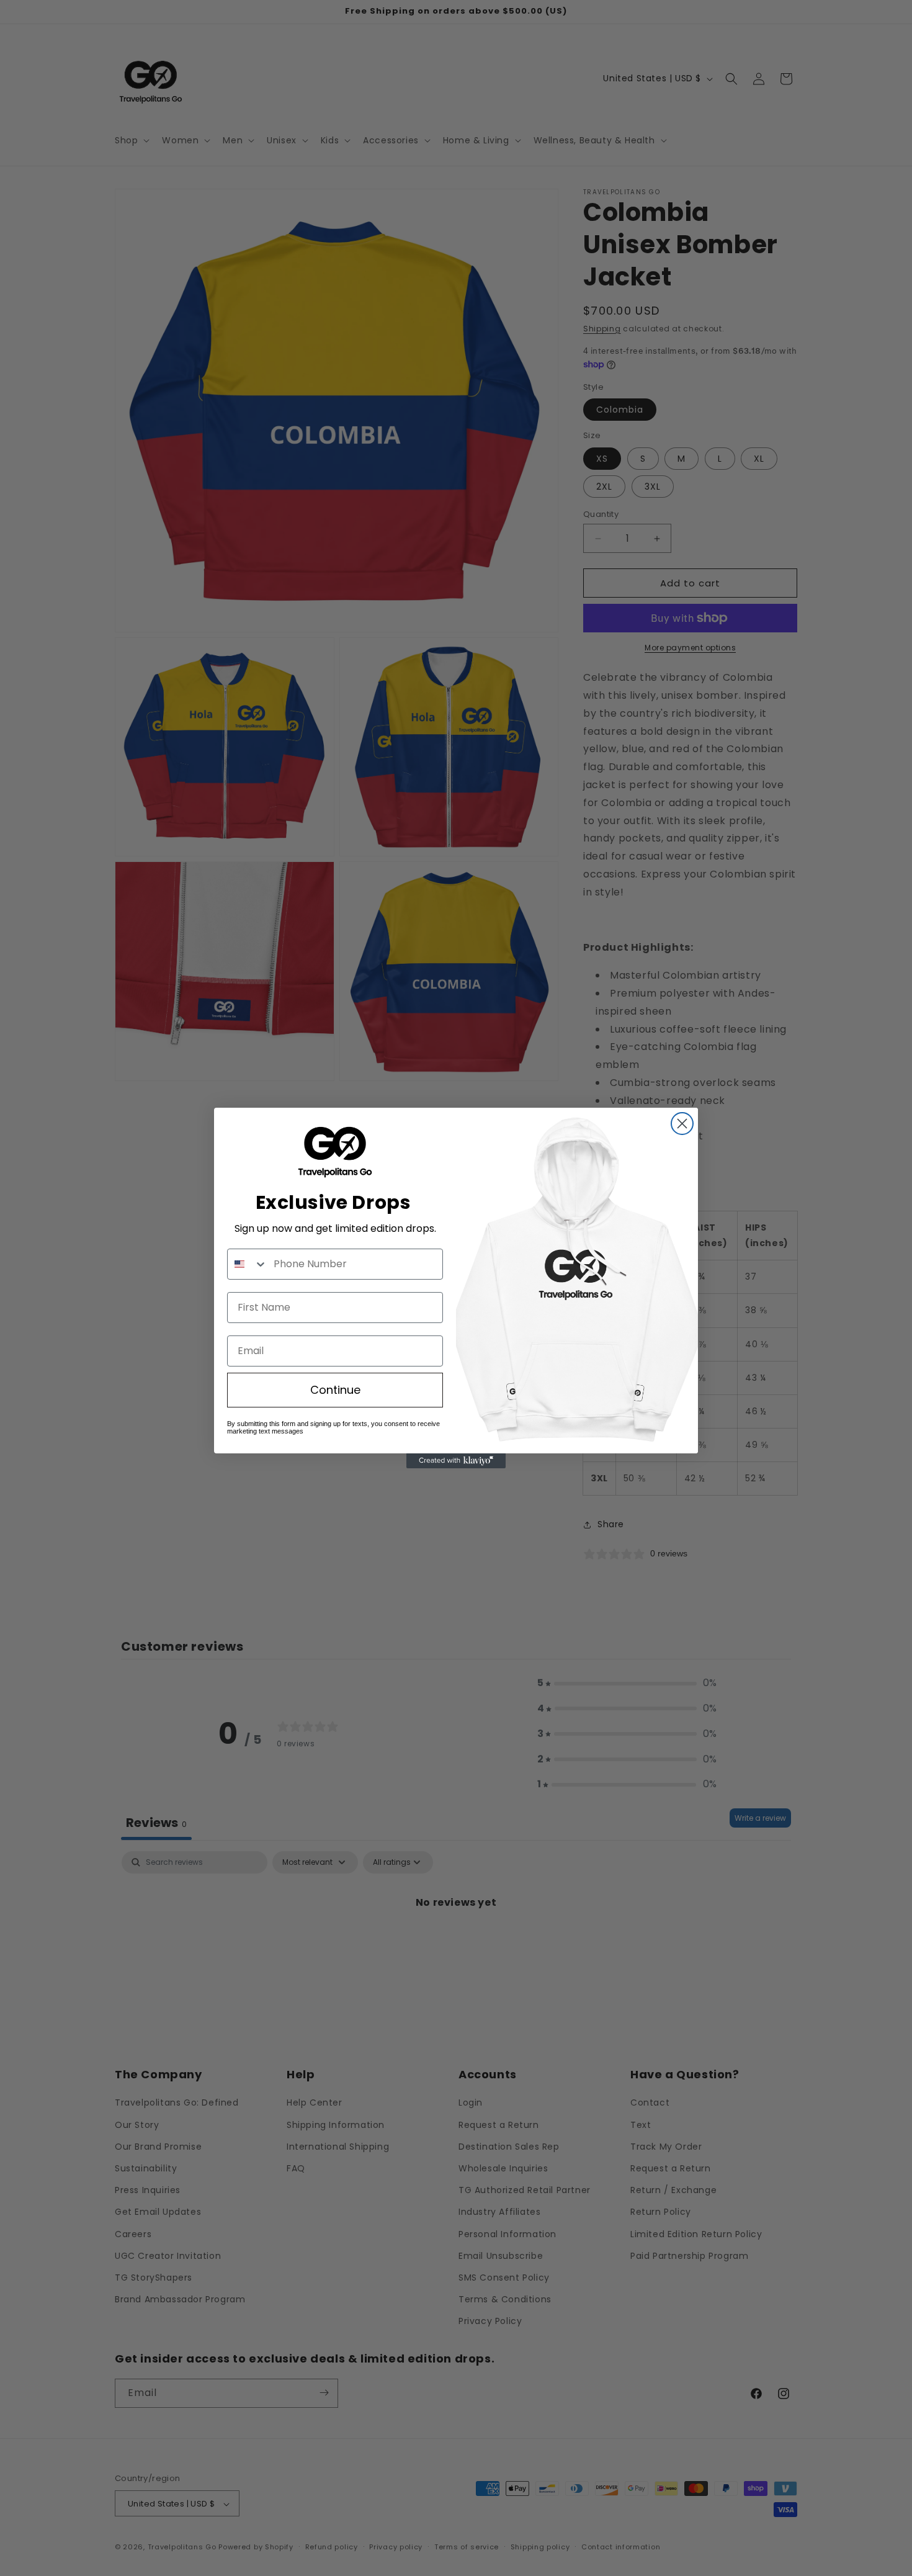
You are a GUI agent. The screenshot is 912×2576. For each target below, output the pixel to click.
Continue (335, 1390)
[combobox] (248, 1264)
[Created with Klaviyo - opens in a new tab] (456, 1461)
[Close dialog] (682, 1124)
